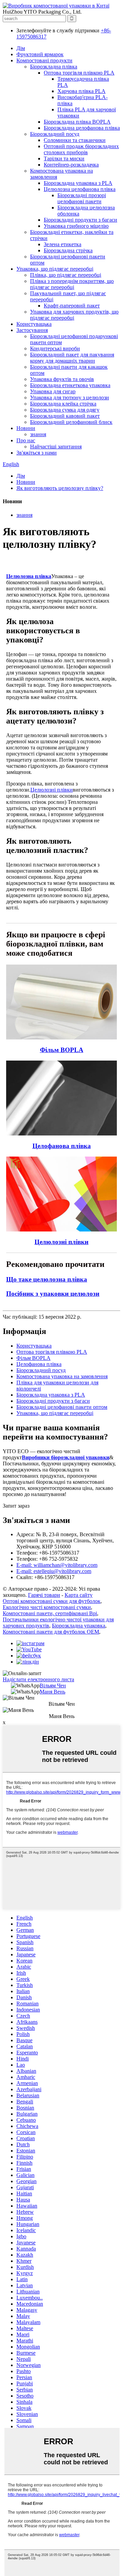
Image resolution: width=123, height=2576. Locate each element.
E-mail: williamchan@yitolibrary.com (57, 1565)
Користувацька (34, 324)
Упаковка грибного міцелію (76, 226)
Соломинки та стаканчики (75, 140)
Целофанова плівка (39, 1364)
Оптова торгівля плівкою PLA (79, 73)
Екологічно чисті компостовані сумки (47, 1607)
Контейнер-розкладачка (71, 165)
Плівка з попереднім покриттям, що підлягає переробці (72, 284)
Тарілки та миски (64, 158)
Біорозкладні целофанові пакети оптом (62, 1407)
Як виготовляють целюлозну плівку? (60, 488)
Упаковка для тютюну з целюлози (70, 397)
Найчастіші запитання (56, 447)
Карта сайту (79, 1595)
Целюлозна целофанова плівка (80, 189)
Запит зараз (16, 1506)
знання (38, 434)
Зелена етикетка (63, 244)
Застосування (32, 330)
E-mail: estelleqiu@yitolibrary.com (54, 1571)
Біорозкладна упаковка (79, 1626)
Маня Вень (52, 1692)
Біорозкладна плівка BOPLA (77, 122)
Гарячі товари (44, 1595)
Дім (21, 48)
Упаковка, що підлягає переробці (55, 269)
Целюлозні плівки (52, 790)
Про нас (26, 440)
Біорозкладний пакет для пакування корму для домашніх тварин (72, 358)
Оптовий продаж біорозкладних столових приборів (81, 149)
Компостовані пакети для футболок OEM (51, 1632)
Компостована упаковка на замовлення (62, 1376)
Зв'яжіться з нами (37, 453)
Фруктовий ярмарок (40, 54)
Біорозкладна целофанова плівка (82, 128)
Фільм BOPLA (33, 1358)
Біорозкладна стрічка (68, 250)
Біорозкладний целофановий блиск (71, 422)
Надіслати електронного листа (38, 1679)
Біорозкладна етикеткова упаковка (70, 385)
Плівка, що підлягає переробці (66, 275)
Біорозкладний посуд (55, 134)
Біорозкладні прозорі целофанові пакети (82, 198)
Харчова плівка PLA (81, 91)
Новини (26, 428)
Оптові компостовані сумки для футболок (52, 1601)
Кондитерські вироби (55, 348)
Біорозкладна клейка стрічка (63, 404)
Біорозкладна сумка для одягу (65, 410)
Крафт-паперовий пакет (72, 306)
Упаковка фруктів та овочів (62, 379)
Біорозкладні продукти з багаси (80, 220)
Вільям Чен (53, 1685)
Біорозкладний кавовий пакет (65, 416)
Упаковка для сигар (53, 391)
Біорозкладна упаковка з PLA (78, 183)
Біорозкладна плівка (54, 67)
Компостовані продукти (44, 60)
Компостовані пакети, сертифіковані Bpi (50, 1613)
